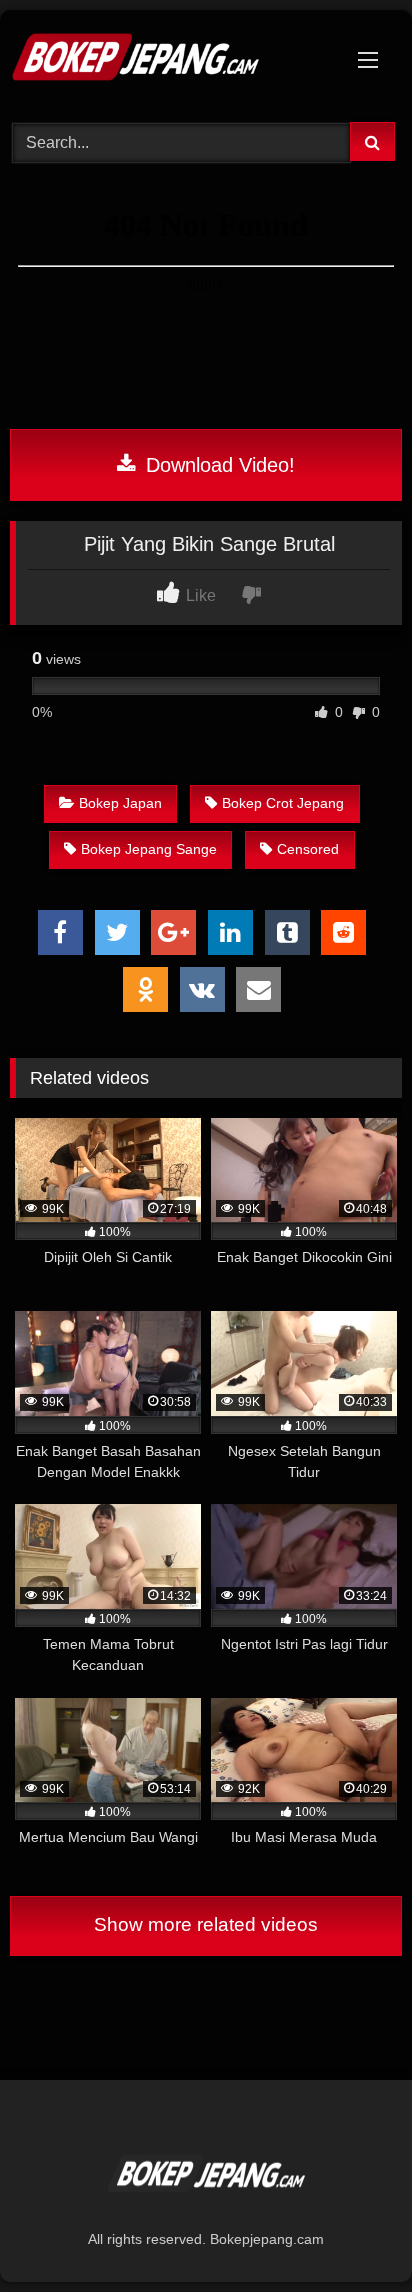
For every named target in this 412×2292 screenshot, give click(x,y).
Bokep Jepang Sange (149, 849)
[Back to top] (350, 2232)
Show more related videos (206, 1924)
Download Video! (217, 465)
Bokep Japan (120, 803)
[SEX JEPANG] (169, 63)
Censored (308, 849)
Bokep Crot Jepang (283, 803)
